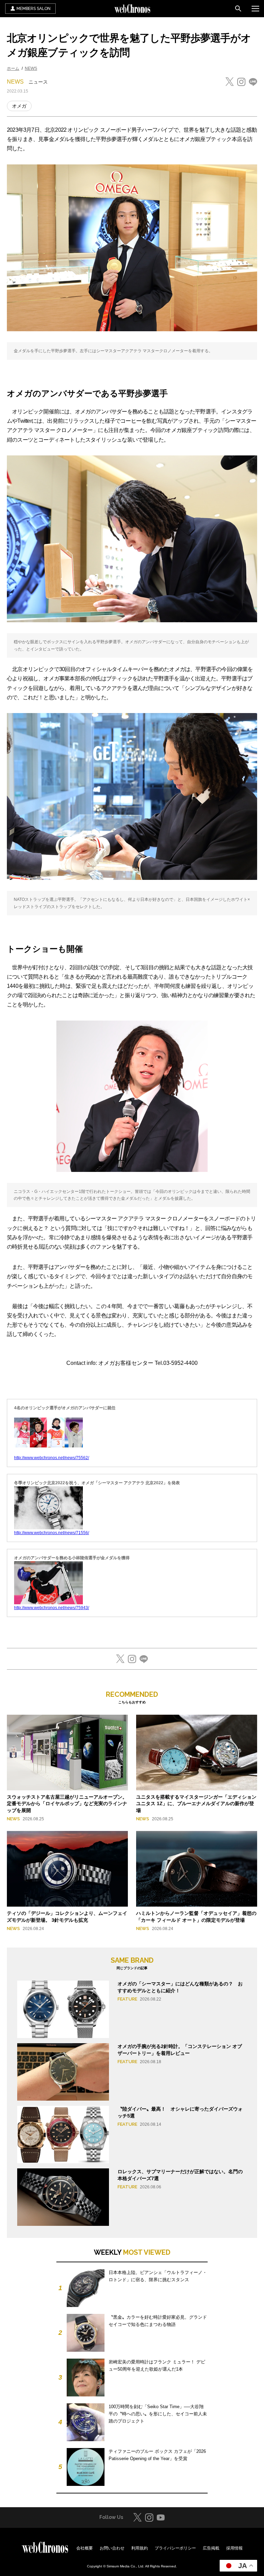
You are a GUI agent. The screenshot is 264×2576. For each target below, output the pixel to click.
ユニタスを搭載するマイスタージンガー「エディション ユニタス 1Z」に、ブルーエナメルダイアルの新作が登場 (196, 1804)
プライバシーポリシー (175, 2548)
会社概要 (85, 2548)
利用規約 (140, 2548)
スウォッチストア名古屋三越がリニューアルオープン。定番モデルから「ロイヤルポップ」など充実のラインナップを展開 (67, 1804)
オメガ (19, 106)
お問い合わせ (112, 2548)
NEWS (31, 68)
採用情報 (234, 2548)
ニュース (38, 82)
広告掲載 (211, 2548)
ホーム (13, 68)
